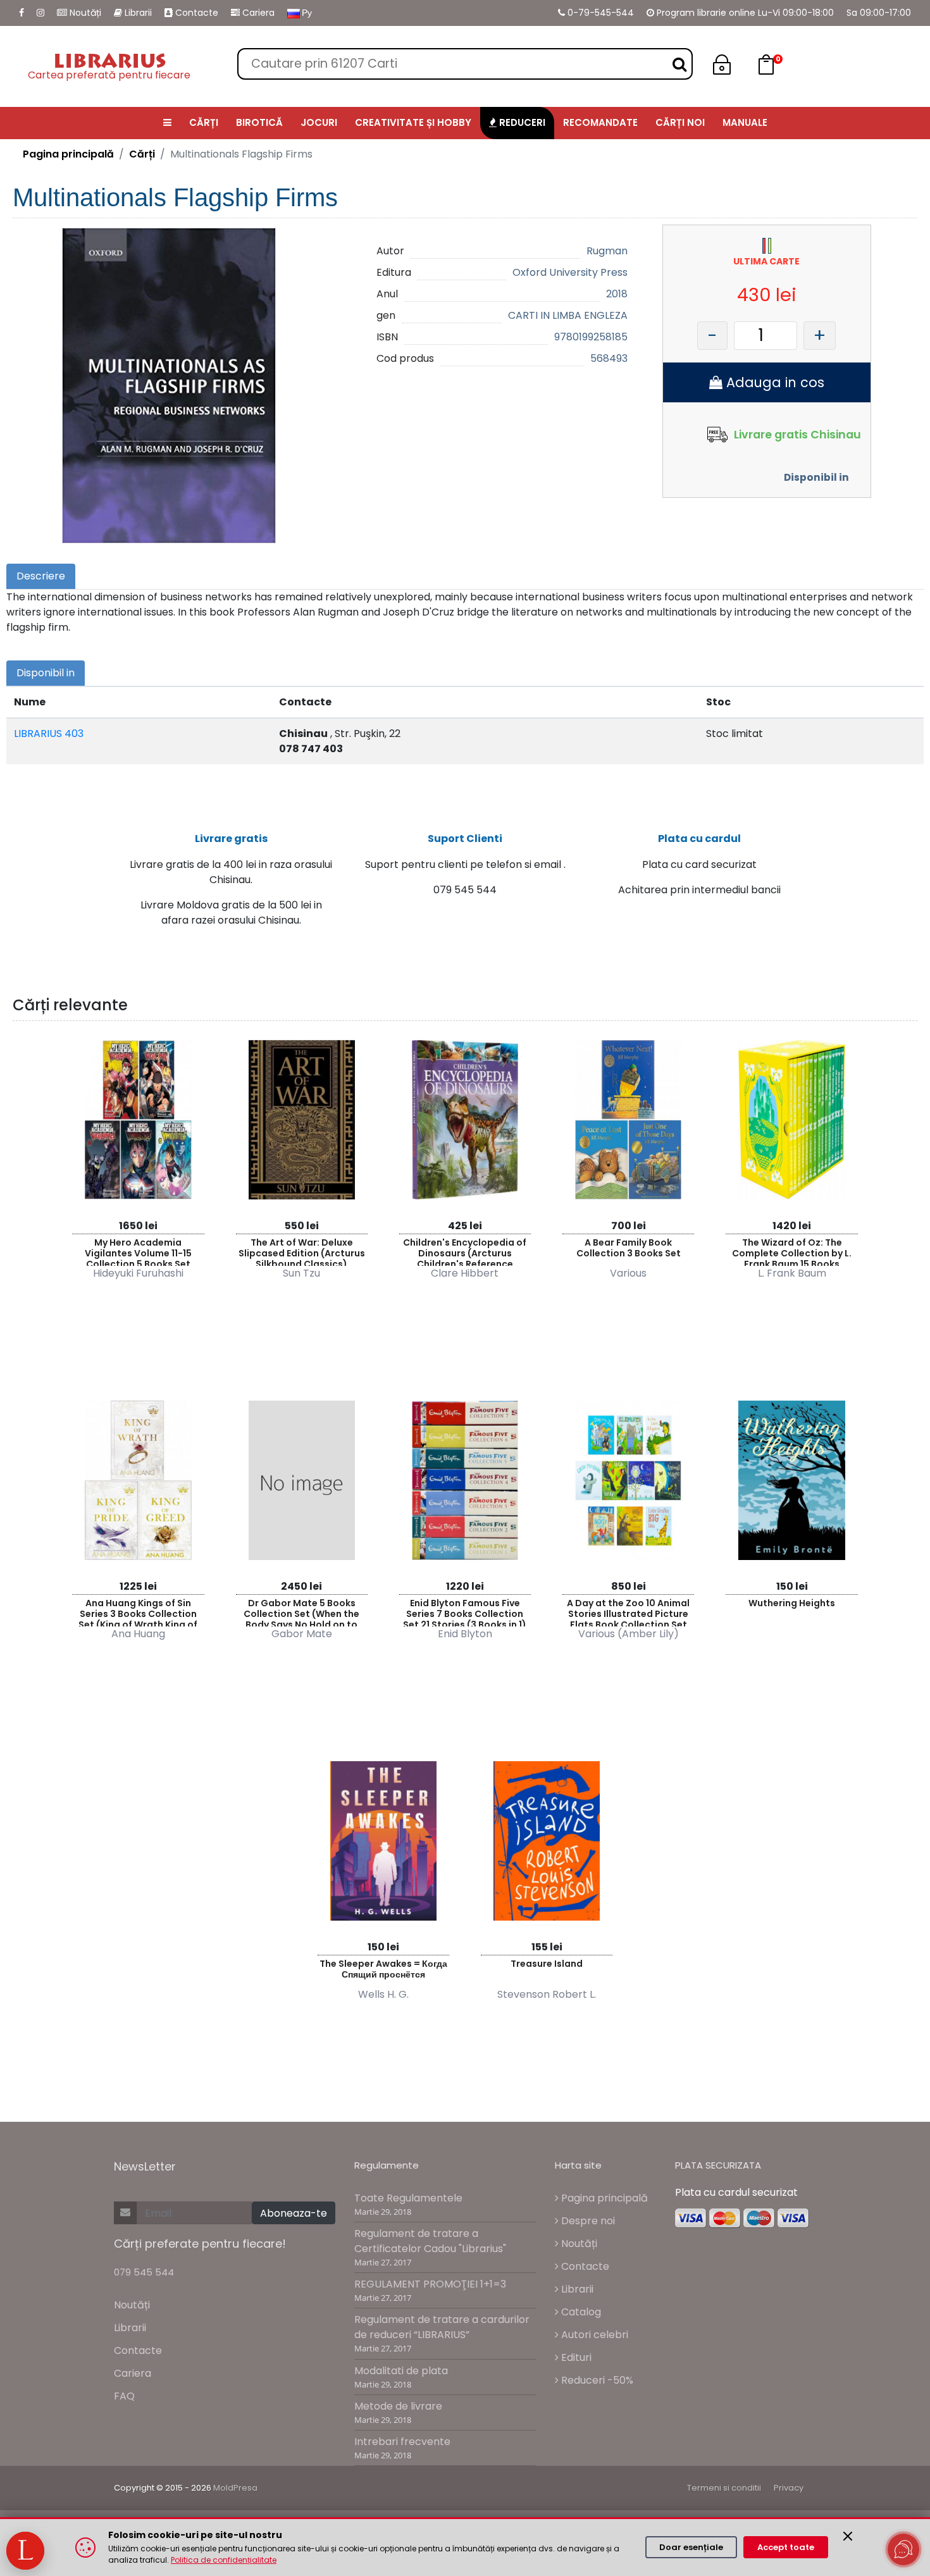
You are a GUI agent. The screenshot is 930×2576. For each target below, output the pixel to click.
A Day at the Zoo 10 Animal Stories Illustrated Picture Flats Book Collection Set (628, 1612)
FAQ (124, 2396)
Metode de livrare (398, 2406)
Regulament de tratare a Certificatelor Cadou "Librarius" (430, 2241)
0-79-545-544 (599, 13)
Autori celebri (593, 2335)
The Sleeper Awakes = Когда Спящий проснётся (383, 1969)
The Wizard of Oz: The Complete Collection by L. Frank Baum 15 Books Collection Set (792, 1251)
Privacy (789, 2488)
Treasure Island (547, 1964)
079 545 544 (144, 2272)
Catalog (580, 2312)
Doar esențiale (691, 2547)
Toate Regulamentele (408, 2198)
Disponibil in (816, 477)
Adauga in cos (773, 382)
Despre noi (587, 2221)
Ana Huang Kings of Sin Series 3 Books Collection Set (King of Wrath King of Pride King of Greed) (138, 1612)
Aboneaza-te (294, 2213)
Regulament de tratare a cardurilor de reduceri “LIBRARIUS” (442, 2327)
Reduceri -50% (596, 2380)
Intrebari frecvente (402, 2442)
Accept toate (786, 2547)
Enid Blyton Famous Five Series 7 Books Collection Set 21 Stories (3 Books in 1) (465, 1612)
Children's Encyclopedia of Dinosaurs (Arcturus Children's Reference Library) (465, 1251)
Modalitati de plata (401, 2371)
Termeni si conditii (724, 2488)
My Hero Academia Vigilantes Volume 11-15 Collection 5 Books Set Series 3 (138, 1251)
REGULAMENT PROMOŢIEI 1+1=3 (430, 2284)
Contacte (195, 13)
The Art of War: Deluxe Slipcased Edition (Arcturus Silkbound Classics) (302, 1251)
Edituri (575, 2357)
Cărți (142, 154)
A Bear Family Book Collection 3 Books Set (629, 1248)
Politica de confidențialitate (224, 2560)
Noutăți (84, 13)
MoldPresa (235, 2488)
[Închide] (848, 2536)
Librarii (137, 13)
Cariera (257, 13)
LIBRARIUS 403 (49, 734)
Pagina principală (68, 154)
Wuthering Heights (792, 1603)
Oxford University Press (570, 272)
